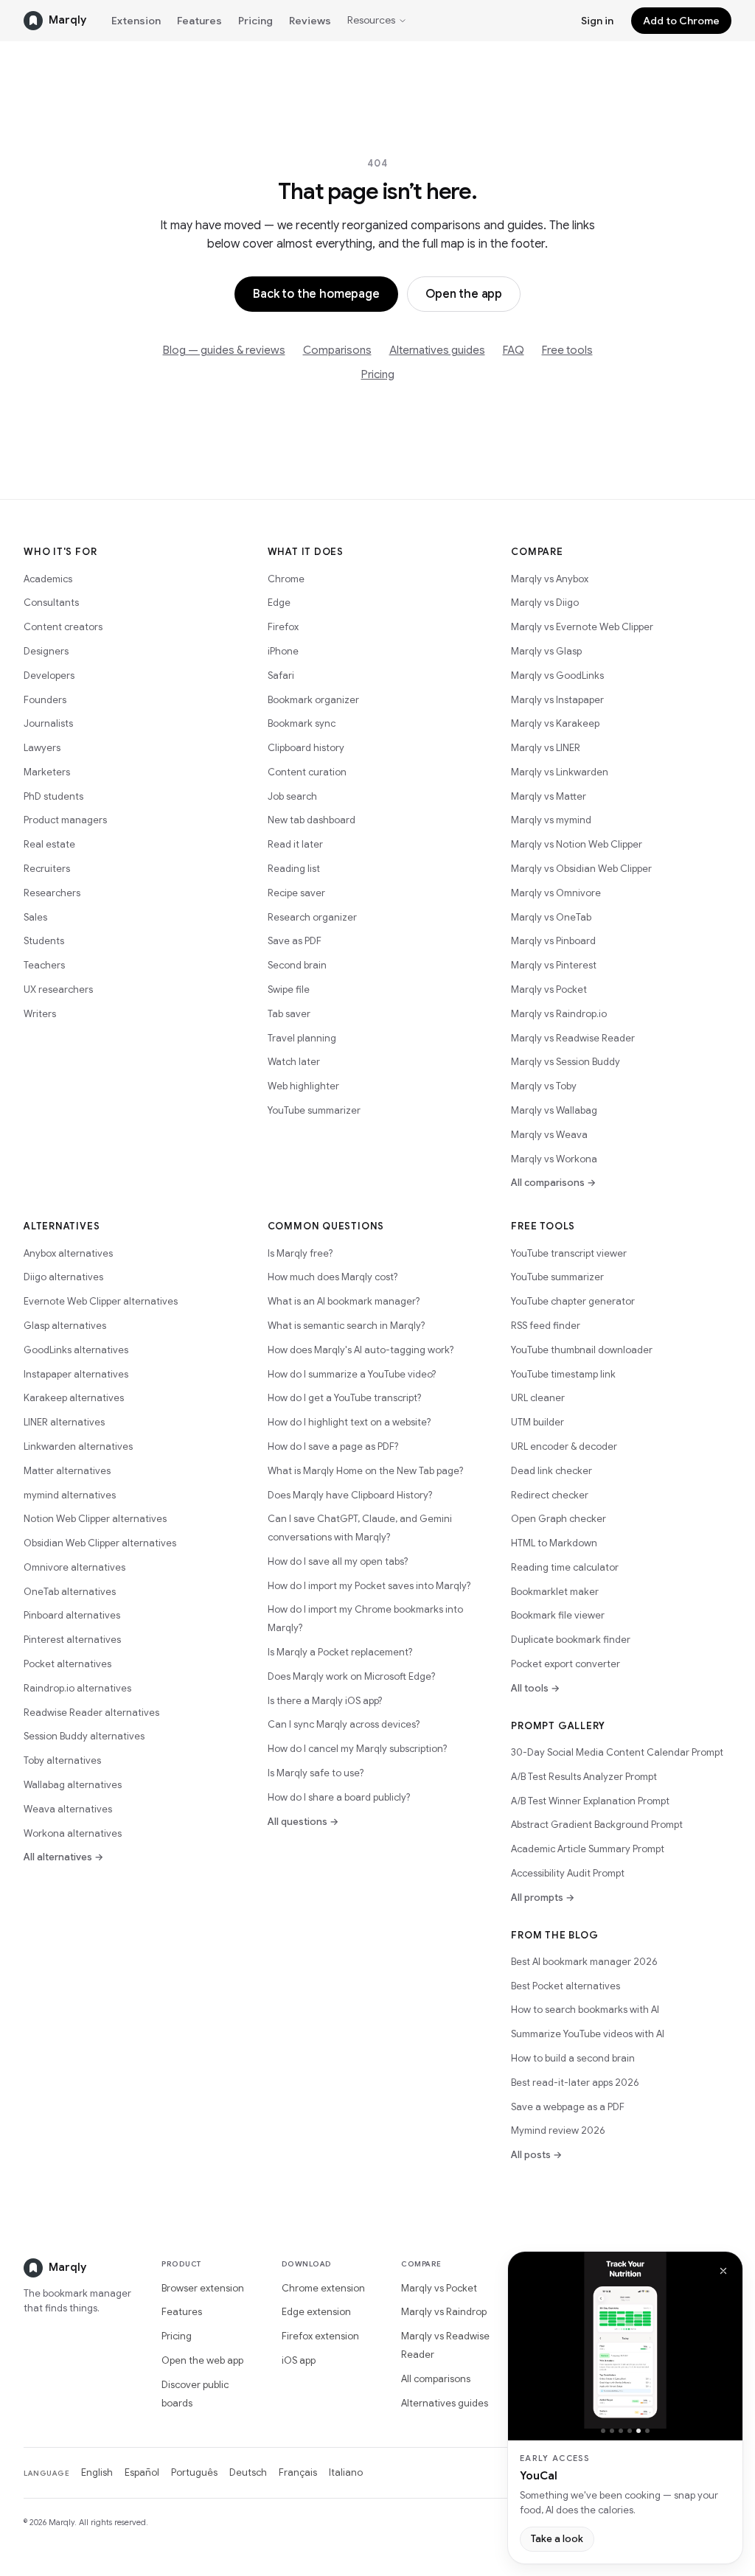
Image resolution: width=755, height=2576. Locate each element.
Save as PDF (295, 941)
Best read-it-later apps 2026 (575, 2083)
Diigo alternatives (63, 1277)
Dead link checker (552, 1471)
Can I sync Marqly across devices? (344, 1724)
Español (142, 2472)
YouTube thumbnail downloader (582, 1350)
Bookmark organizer (313, 700)
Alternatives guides (437, 350)
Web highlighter (303, 1086)
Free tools (567, 350)
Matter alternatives (67, 1471)
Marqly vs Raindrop (444, 2312)
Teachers (44, 965)
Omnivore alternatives (74, 1567)
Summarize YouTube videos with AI (588, 2034)
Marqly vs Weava (549, 1135)
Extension (136, 21)
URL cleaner (538, 1398)
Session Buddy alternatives (84, 1736)
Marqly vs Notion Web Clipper (577, 844)
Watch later (294, 1062)
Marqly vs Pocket (549, 989)
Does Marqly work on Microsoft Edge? (351, 1676)
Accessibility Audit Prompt (568, 1873)
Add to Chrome (681, 21)
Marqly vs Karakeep (555, 723)
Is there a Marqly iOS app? (325, 1701)
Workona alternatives (73, 1833)
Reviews (310, 21)
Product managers (65, 820)
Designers (46, 651)
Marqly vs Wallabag (554, 1110)
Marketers (47, 772)
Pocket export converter (566, 1664)
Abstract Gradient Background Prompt (597, 1825)
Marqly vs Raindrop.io (559, 1014)
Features (199, 21)
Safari (281, 676)
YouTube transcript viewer (569, 1253)
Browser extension (203, 2288)
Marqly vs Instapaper (557, 700)
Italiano (346, 2472)
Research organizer (312, 917)
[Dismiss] (723, 2271)
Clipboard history (306, 748)
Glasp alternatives (65, 1326)
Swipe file (289, 989)
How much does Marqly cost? (333, 1277)
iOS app (299, 2360)
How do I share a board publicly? (339, 1797)
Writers (40, 1014)
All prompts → (543, 1898)
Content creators (63, 627)
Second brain (297, 965)
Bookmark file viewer (558, 1615)
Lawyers (42, 748)
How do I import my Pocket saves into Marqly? (369, 1586)
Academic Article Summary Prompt (588, 1849)
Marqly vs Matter (549, 796)
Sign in (597, 21)
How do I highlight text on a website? (349, 1422)
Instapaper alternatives (76, 1374)
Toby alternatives (62, 1760)
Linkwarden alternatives (78, 1446)
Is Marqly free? (300, 1253)
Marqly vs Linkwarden (560, 772)
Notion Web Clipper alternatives (95, 1519)
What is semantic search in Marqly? (346, 1326)
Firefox (283, 627)
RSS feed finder (546, 1326)
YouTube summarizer (314, 1110)
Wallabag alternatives (73, 1785)
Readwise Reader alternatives (91, 1713)
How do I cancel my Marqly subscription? (357, 1749)
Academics (48, 579)
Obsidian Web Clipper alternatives (100, 1543)
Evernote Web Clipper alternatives (101, 1301)
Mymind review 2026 (558, 2130)
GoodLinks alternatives (76, 1350)
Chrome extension (323, 2288)
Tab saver (289, 1014)
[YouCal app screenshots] (625, 2340)
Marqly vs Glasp (546, 651)
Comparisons (337, 350)
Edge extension (316, 2312)
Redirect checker (550, 1495)
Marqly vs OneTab (551, 917)
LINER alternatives (64, 1422)
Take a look (557, 2539)
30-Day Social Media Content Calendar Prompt (617, 1752)
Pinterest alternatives (72, 1640)
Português (194, 2472)
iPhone (283, 651)
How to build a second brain (573, 2058)
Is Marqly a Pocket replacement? (340, 1652)
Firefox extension (320, 2336)
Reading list (294, 869)
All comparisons (436, 2379)
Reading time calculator (565, 1567)
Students (44, 941)
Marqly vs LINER (546, 748)
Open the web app (202, 2360)
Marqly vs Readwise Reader (573, 1038)
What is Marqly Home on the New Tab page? (365, 1471)
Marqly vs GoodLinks (557, 676)
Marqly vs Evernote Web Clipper (582, 627)
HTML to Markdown (554, 1543)
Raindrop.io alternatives (77, 1688)
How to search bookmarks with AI (585, 2010)
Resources (371, 20)
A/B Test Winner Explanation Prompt (590, 1801)
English (97, 2472)
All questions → (303, 1822)
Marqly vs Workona (554, 1159)
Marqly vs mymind (551, 820)
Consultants (51, 603)
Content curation (307, 772)
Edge (279, 603)
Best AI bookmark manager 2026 (584, 1962)
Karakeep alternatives (74, 1398)
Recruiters (47, 869)
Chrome (286, 579)
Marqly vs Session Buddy (566, 1062)
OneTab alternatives (70, 1592)
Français (298, 2472)
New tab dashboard (312, 820)
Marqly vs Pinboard (553, 941)
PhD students (53, 796)
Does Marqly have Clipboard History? (350, 1495)
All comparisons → (553, 1183)
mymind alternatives (70, 1495)
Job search (292, 796)
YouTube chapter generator (573, 1301)
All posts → (536, 2155)
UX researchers (58, 989)
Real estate (49, 844)
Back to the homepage (316, 294)
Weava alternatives (68, 1809)
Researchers (52, 893)
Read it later (295, 844)
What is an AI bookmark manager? (344, 1301)
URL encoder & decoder (564, 1446)
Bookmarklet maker (555, 1592)
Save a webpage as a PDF (568, 2107)
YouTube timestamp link (563, 1374)
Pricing (255, 21)
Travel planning (302, 1038)
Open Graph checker (559, 1519)
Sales (35, 917)
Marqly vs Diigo (545, 603)
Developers (49, 676)
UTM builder (537, 1422)
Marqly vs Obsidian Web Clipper (581, 869)
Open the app (464, 294)
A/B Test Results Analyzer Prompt (584, 1777)
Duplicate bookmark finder (571, 1640)
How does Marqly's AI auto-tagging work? (361, 1350)
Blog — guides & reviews (224, 350)
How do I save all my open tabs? (338, 1561)
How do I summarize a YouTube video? (352, 1374)
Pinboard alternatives (72, 1615)
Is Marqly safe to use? (316, 1773)
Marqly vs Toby (544, 1086)
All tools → (535, 1688)
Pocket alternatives (67, 1664)
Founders (45, 700)
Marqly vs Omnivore (556, 893)
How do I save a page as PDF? (333, 1446)
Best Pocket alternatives (566, 1986)
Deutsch (248, 2472)
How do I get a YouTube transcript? (344, 1398)
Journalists (48, 723)
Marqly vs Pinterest (554, 965)
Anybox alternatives (68, 1253)
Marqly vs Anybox (550, 579)
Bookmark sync (302, 723)
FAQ (514, 350)
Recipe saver (296, 893)
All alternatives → (63, 1857)
